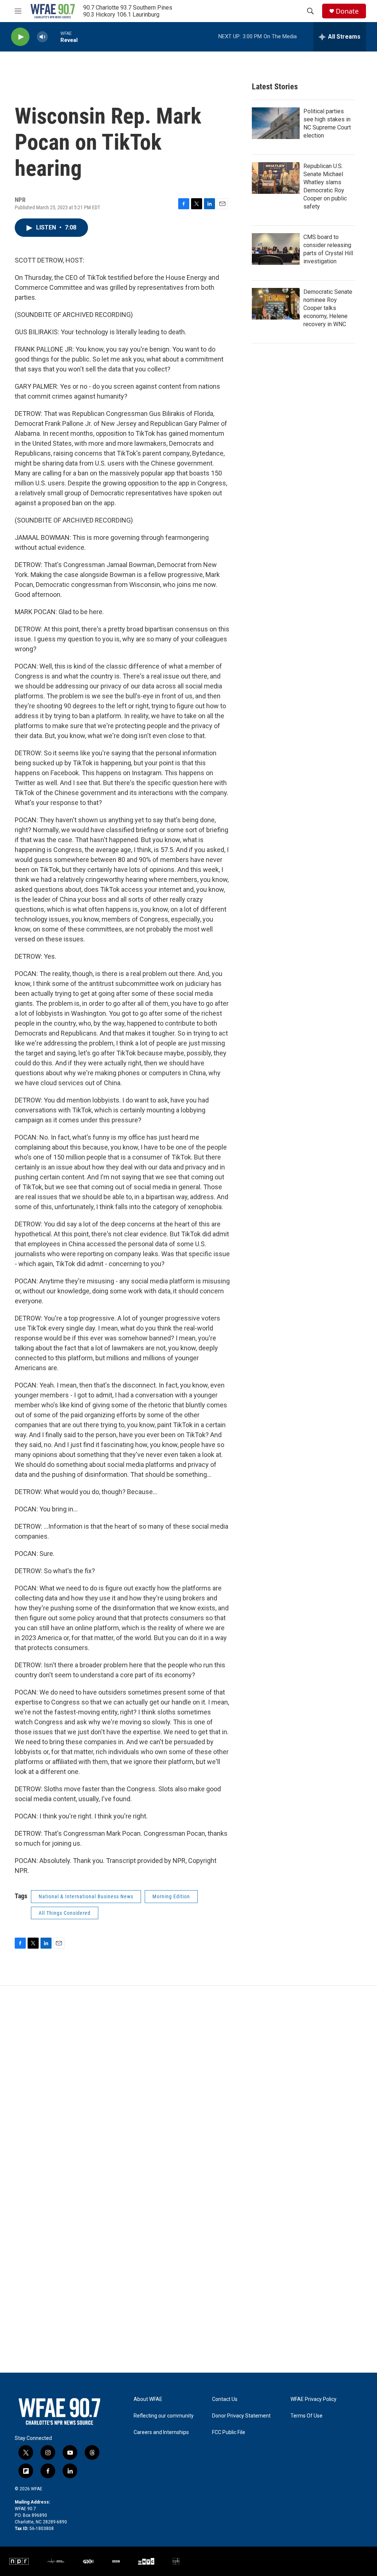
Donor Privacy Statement (241, 2416)
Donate (347, 11)
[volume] (42, 37)
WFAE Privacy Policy (313, 2399)
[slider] (54, 37)
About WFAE (148, 2399)
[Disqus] (188, 2085)
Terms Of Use (306, 2416)
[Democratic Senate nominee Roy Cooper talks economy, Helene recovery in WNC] (276, 304)
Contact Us (225, 2399)
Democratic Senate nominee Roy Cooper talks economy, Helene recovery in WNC (328, 308)
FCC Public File (229, 2432)
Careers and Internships (161, 2432)
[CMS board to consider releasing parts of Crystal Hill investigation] (276, 249)
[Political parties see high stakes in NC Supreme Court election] (276, 123)
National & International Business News (86, 1896)
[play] (20, 37)
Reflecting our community (164, 2416)
